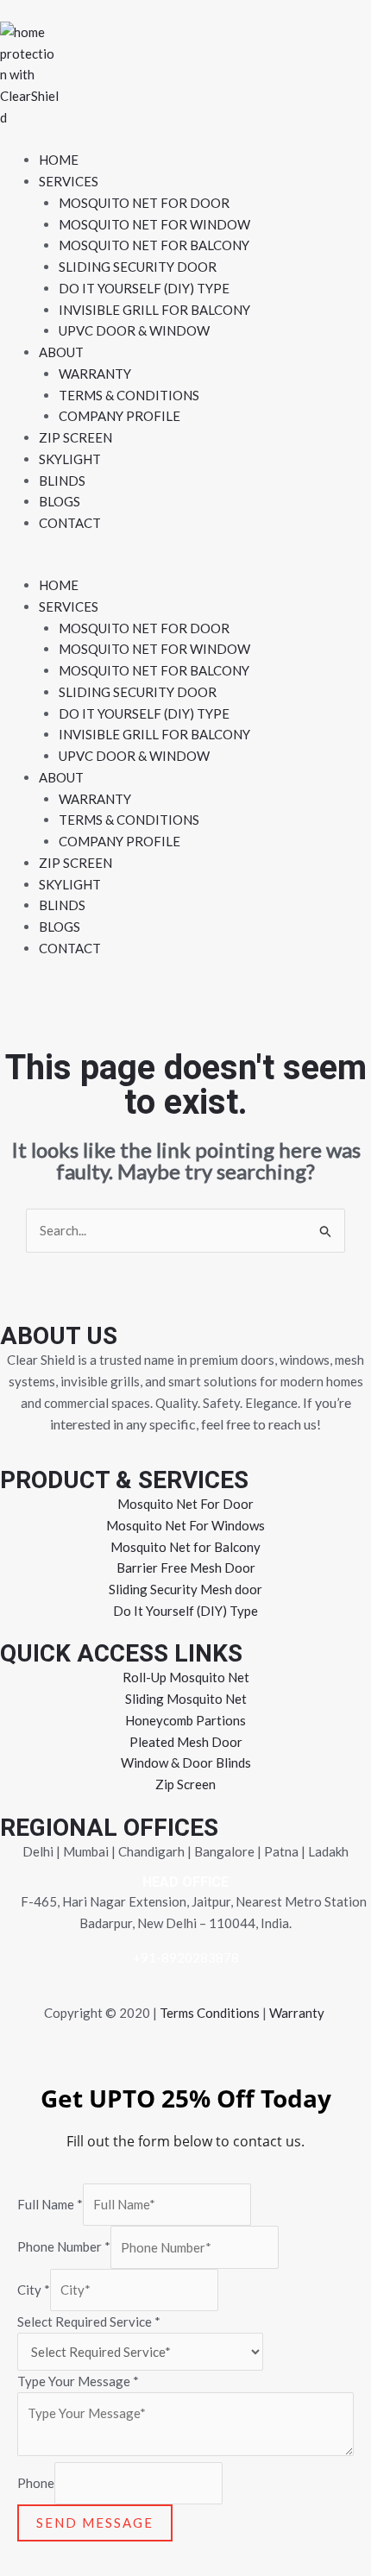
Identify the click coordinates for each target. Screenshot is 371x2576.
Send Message (95, 2523)
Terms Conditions (210, 2013)
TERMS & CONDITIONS (129, 395)
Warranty (297, 2013)
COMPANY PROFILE (119, 416)
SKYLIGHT (70, 459)
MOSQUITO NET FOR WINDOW (154, 224)
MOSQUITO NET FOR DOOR (144, 203)
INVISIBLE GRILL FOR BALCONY (154, 310)
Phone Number (64, 2247)
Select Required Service (89, 2322)
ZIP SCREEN (75, 437)
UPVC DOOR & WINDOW (134, 330)
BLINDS (62, 481)
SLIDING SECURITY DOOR (138, 267)
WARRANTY (95, 374)
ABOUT (61, 352)
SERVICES (69, 181)
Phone (36, 2483)
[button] (185, 564)
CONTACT (70, 523)
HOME (59, 160)
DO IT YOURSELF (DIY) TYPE (144, 288)
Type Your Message (78, 2381)
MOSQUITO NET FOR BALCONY (154, 245)
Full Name (50, 2204)
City (34, 2290)
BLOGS (60, 501)
